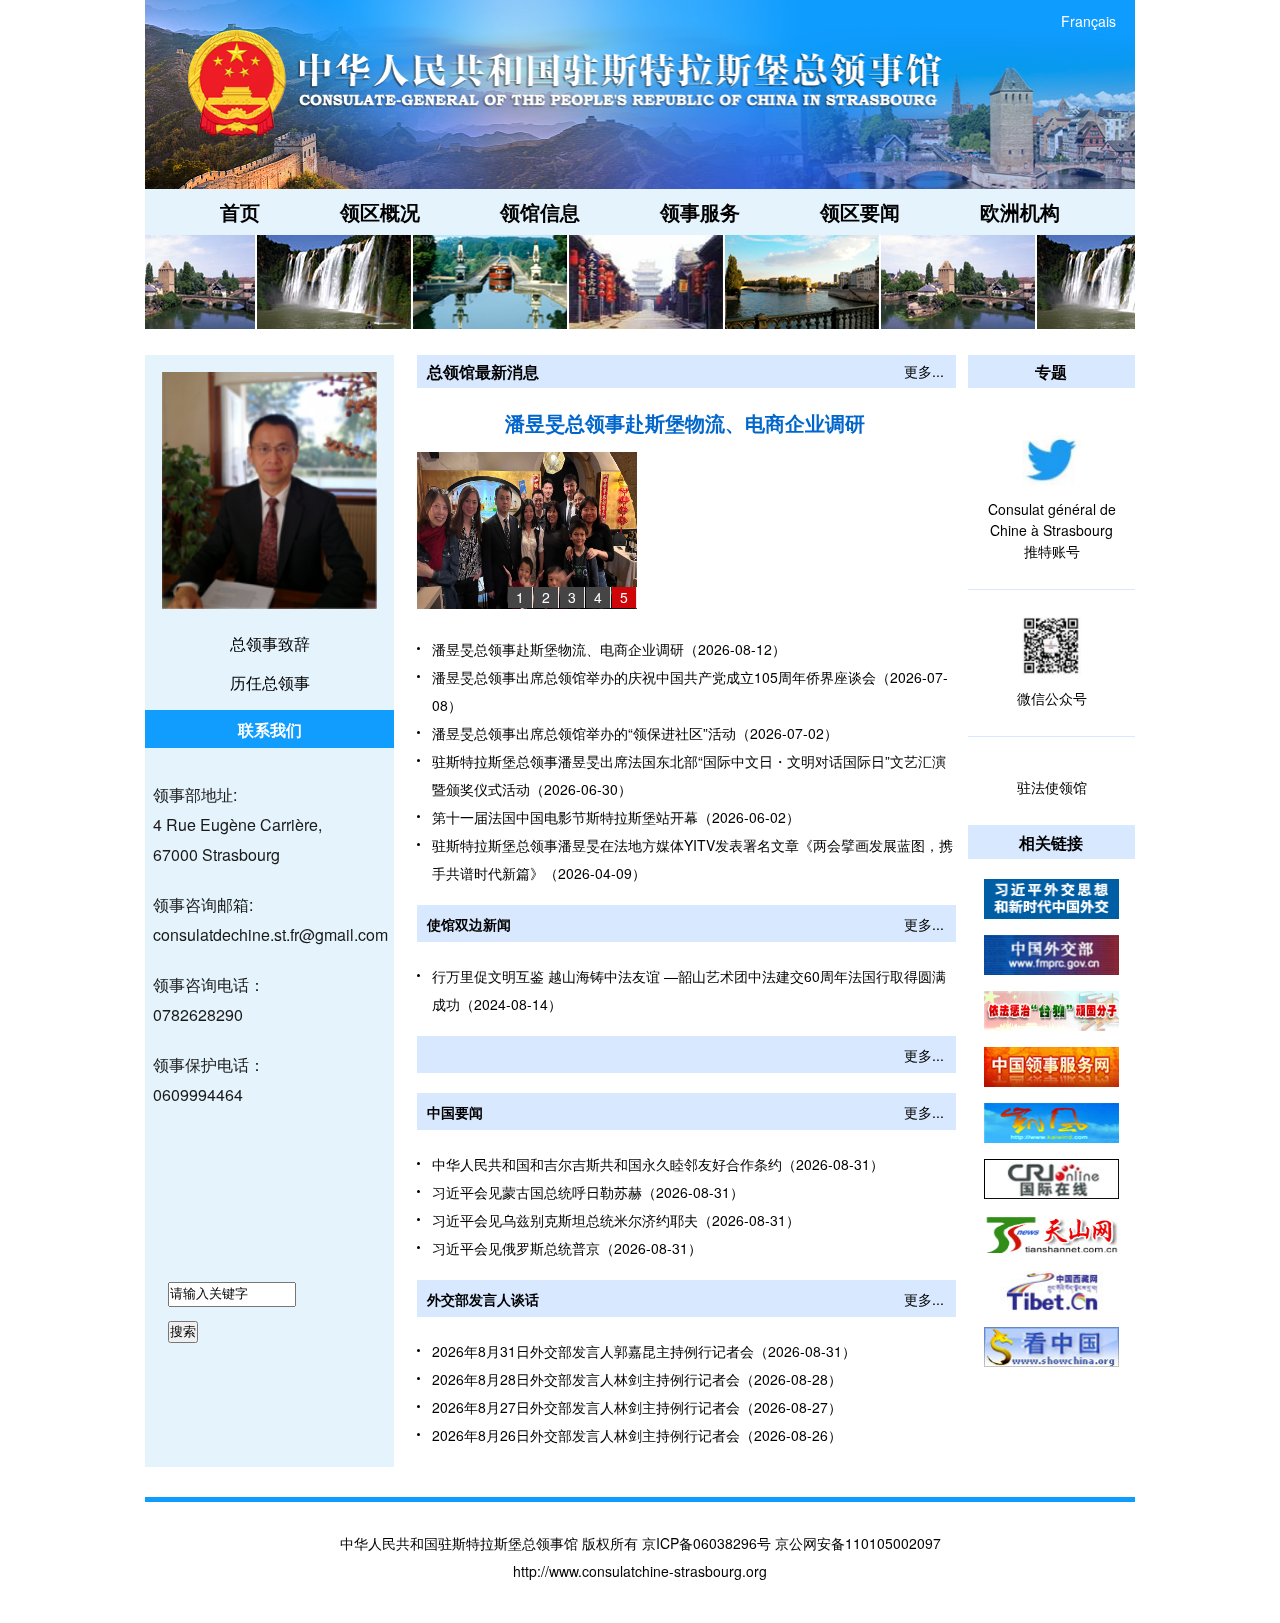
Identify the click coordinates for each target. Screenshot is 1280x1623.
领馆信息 (540, 211)
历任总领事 (270, 682)
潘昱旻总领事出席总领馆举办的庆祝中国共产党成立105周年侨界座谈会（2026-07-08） (690, 691)
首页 (240, 211)
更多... (924, 371)
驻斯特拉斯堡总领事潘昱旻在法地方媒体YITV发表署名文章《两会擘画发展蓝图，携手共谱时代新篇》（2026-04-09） (692, 859)
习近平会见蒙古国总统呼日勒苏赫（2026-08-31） (588, 1192)
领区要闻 (860, 211)
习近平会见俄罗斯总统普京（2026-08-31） (567, 1248)
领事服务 (700, 211)
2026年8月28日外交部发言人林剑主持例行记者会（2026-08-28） (637, 1379)
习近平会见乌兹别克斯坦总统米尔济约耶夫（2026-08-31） (616, 1220)
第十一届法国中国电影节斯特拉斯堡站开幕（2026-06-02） (616, 817)
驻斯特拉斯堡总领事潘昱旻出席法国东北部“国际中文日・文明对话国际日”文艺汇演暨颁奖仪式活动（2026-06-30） (689, 775)
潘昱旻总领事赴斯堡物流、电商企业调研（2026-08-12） (609, 649)
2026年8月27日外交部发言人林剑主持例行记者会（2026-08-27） (637, 1407)
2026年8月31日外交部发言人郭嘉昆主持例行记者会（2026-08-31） (644, 1351)
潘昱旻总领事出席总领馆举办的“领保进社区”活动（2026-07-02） (635, 733)
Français (1088, 21)
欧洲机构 (1020, 211)
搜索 (183, 1331)
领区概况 (380, 211)
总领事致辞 (270, 643)
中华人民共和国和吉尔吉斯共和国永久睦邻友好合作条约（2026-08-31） (658, 1164)
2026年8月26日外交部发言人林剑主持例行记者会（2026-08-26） (637, 1435)
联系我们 (270, 729)
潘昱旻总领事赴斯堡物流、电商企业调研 (685, 422)
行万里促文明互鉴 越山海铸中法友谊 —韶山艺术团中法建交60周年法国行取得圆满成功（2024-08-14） (689, 990)
